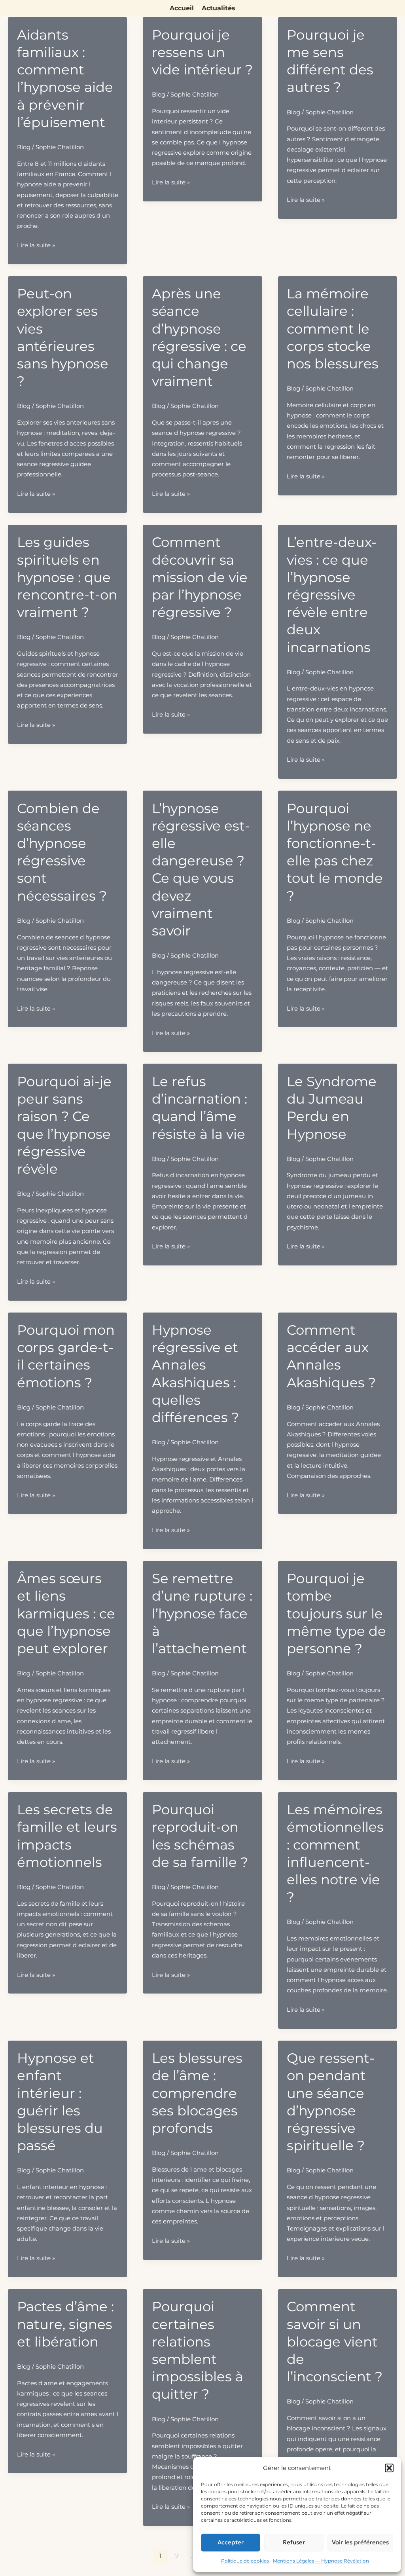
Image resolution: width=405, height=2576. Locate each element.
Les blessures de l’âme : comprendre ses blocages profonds (197, 2093)
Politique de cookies (245, 2561)
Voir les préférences (360, 2542)
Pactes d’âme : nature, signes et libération (65, 2324)
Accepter (231, 2542)
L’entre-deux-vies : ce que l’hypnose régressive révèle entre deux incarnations (332, 595)
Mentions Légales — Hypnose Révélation (321, 2561)
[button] (389, 2468)
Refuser (294, 2542)
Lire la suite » (36, 246)
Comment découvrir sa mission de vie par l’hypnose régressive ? (200, 577)
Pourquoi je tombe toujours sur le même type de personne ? (336, 1613)
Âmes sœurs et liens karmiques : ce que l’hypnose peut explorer (66, 1613)
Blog (24, 147)
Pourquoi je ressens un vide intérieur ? (202, 52)
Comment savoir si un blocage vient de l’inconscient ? (335, 2342)
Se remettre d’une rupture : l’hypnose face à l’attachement (202, 1613)
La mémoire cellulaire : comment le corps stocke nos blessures (333, 329)
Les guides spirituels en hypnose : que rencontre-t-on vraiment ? (67, 577)
